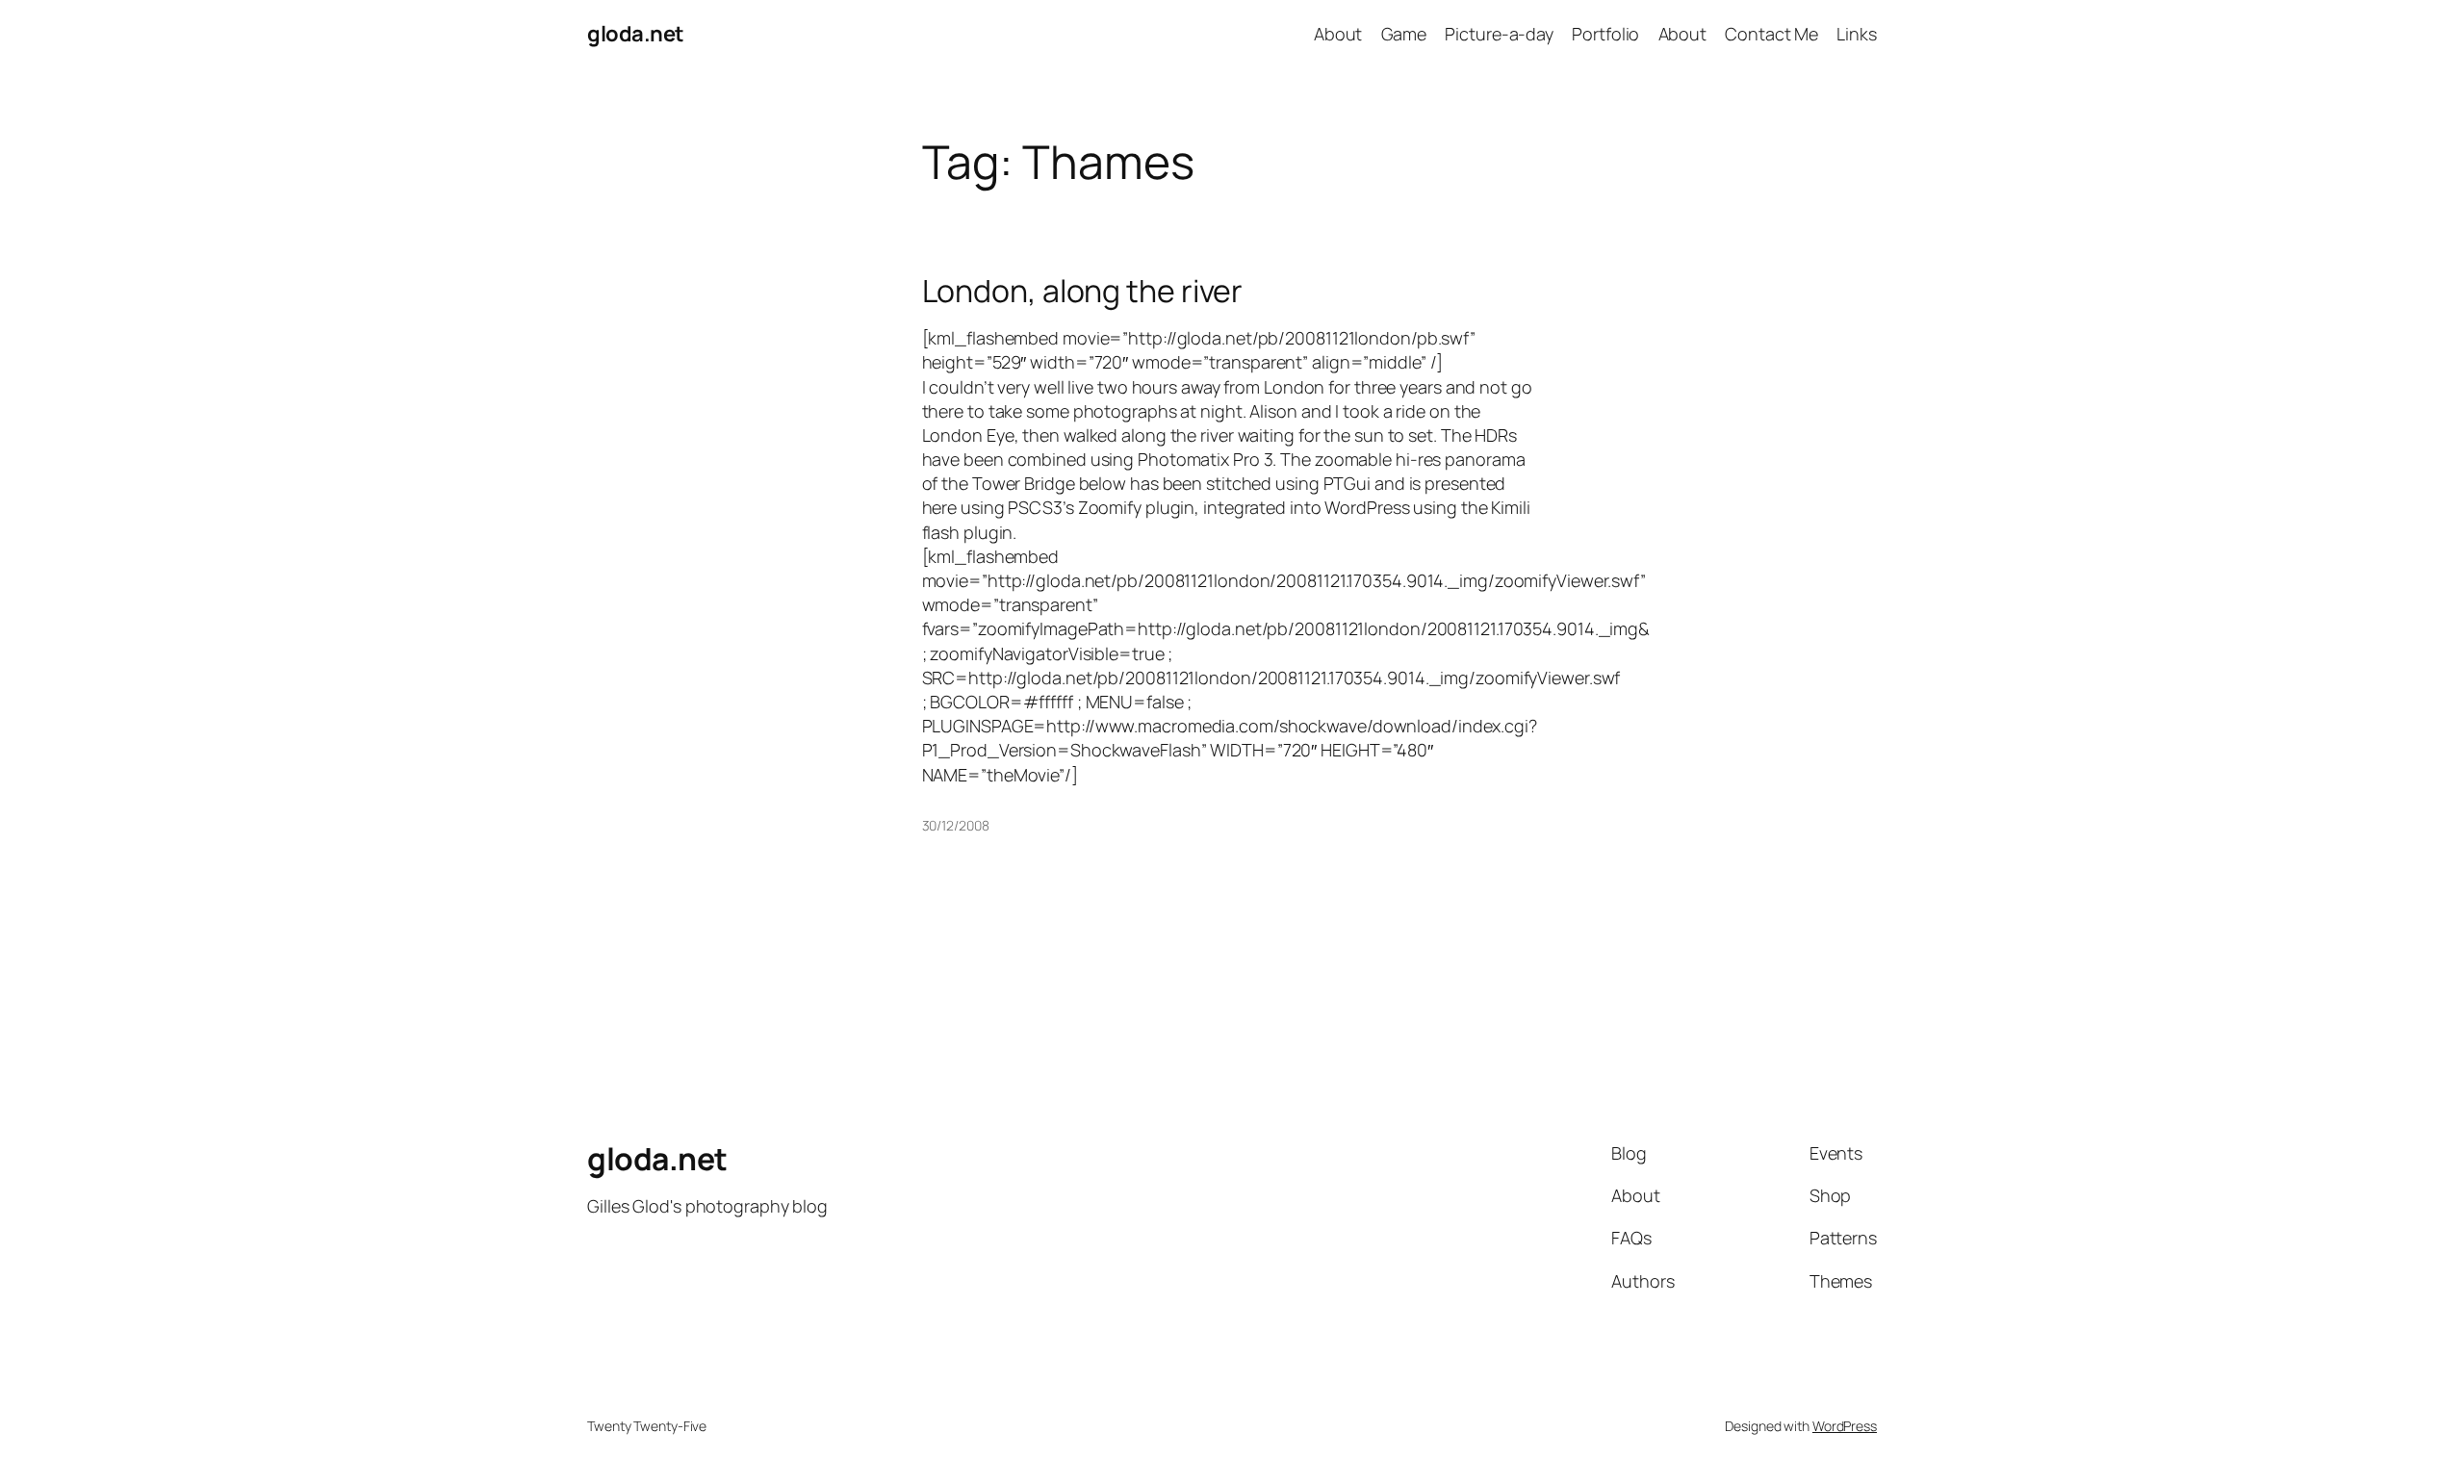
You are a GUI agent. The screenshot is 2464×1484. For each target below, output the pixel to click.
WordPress (1845, 1426)
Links (1857, 34)
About (1338, 34)
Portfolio (1605, 34)
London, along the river (1083, 291)
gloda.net (636, 34)
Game (1404, 34)
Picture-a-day (1499, 34)
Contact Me (1771, 34)
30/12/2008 (956, 825)
